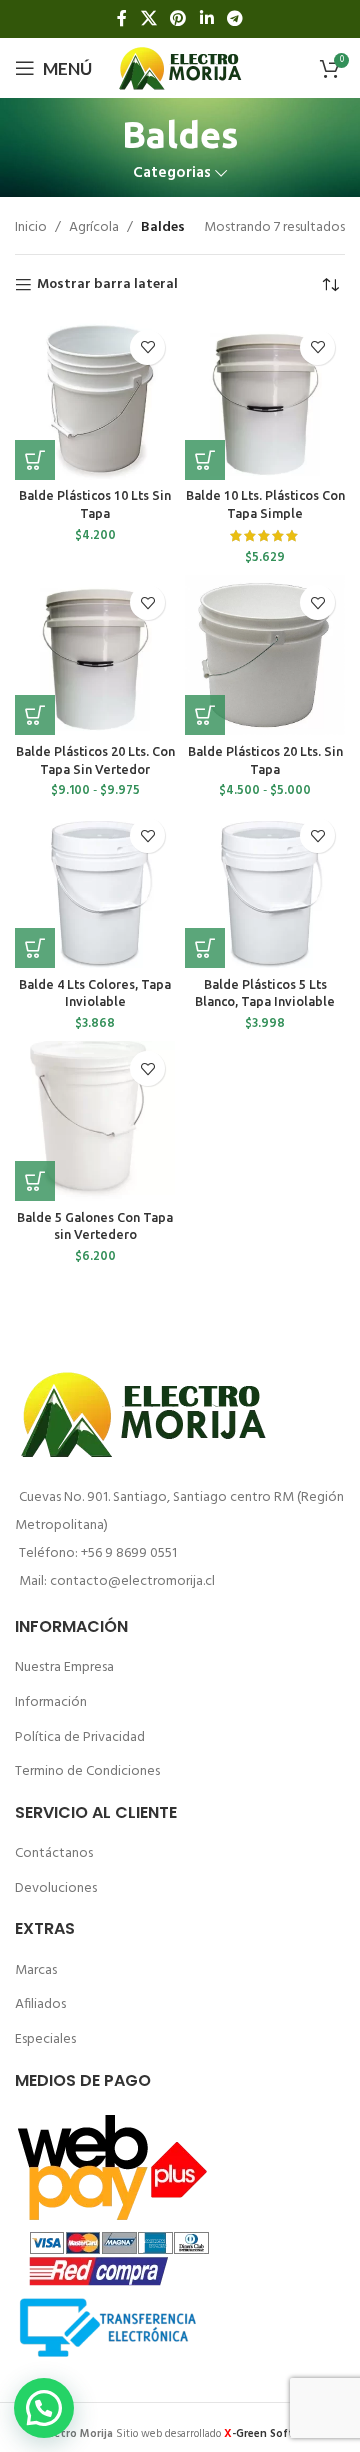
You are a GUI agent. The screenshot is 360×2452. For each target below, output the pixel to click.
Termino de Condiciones (87, 1771)
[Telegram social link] (234, 19)
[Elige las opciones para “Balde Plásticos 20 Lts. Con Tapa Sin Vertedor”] (35, 715)
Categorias (172, 173)
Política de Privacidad (80, 1737)
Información (51, 1702)
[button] (35, 460)
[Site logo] (180, 68)
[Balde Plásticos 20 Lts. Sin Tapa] (265, 655)
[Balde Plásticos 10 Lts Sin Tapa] (95, 400)
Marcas (36, 1970)
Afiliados (40, 2004)
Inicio (31, 228)
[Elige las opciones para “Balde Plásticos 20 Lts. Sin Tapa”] (205, 715)
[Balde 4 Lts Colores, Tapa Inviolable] (95, 888)
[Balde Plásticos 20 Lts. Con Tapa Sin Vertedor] (95, 655)
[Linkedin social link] (206, 19)
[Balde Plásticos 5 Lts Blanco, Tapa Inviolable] (265, 888)
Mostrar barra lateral (107, 285)
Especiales (45, 2039)
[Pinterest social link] (178, 19)
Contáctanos (54, 1853)
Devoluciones (56, 1888)
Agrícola (94, 228)
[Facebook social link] (122, 19)
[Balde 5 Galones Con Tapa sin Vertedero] (95, 1121)
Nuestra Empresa (64, 1667)
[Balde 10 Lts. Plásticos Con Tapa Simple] (265, 400)
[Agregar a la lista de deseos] (147, 347)
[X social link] (148, 19)
